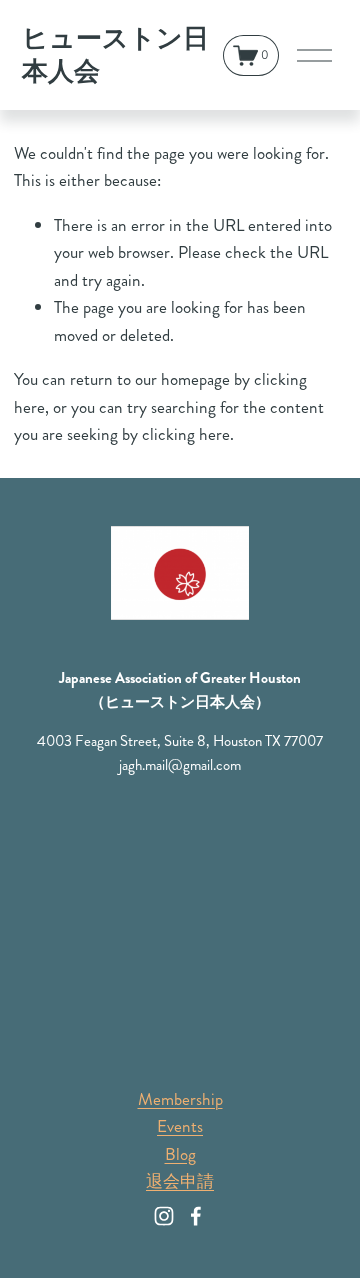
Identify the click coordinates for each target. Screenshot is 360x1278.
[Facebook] (196, 1216)
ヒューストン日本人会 (115, 55)
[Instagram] (164, 1216)
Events (180, 1126)
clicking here (186, 434)
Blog (180, 1154)
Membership (180, 1099)
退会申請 (180, 1181)
